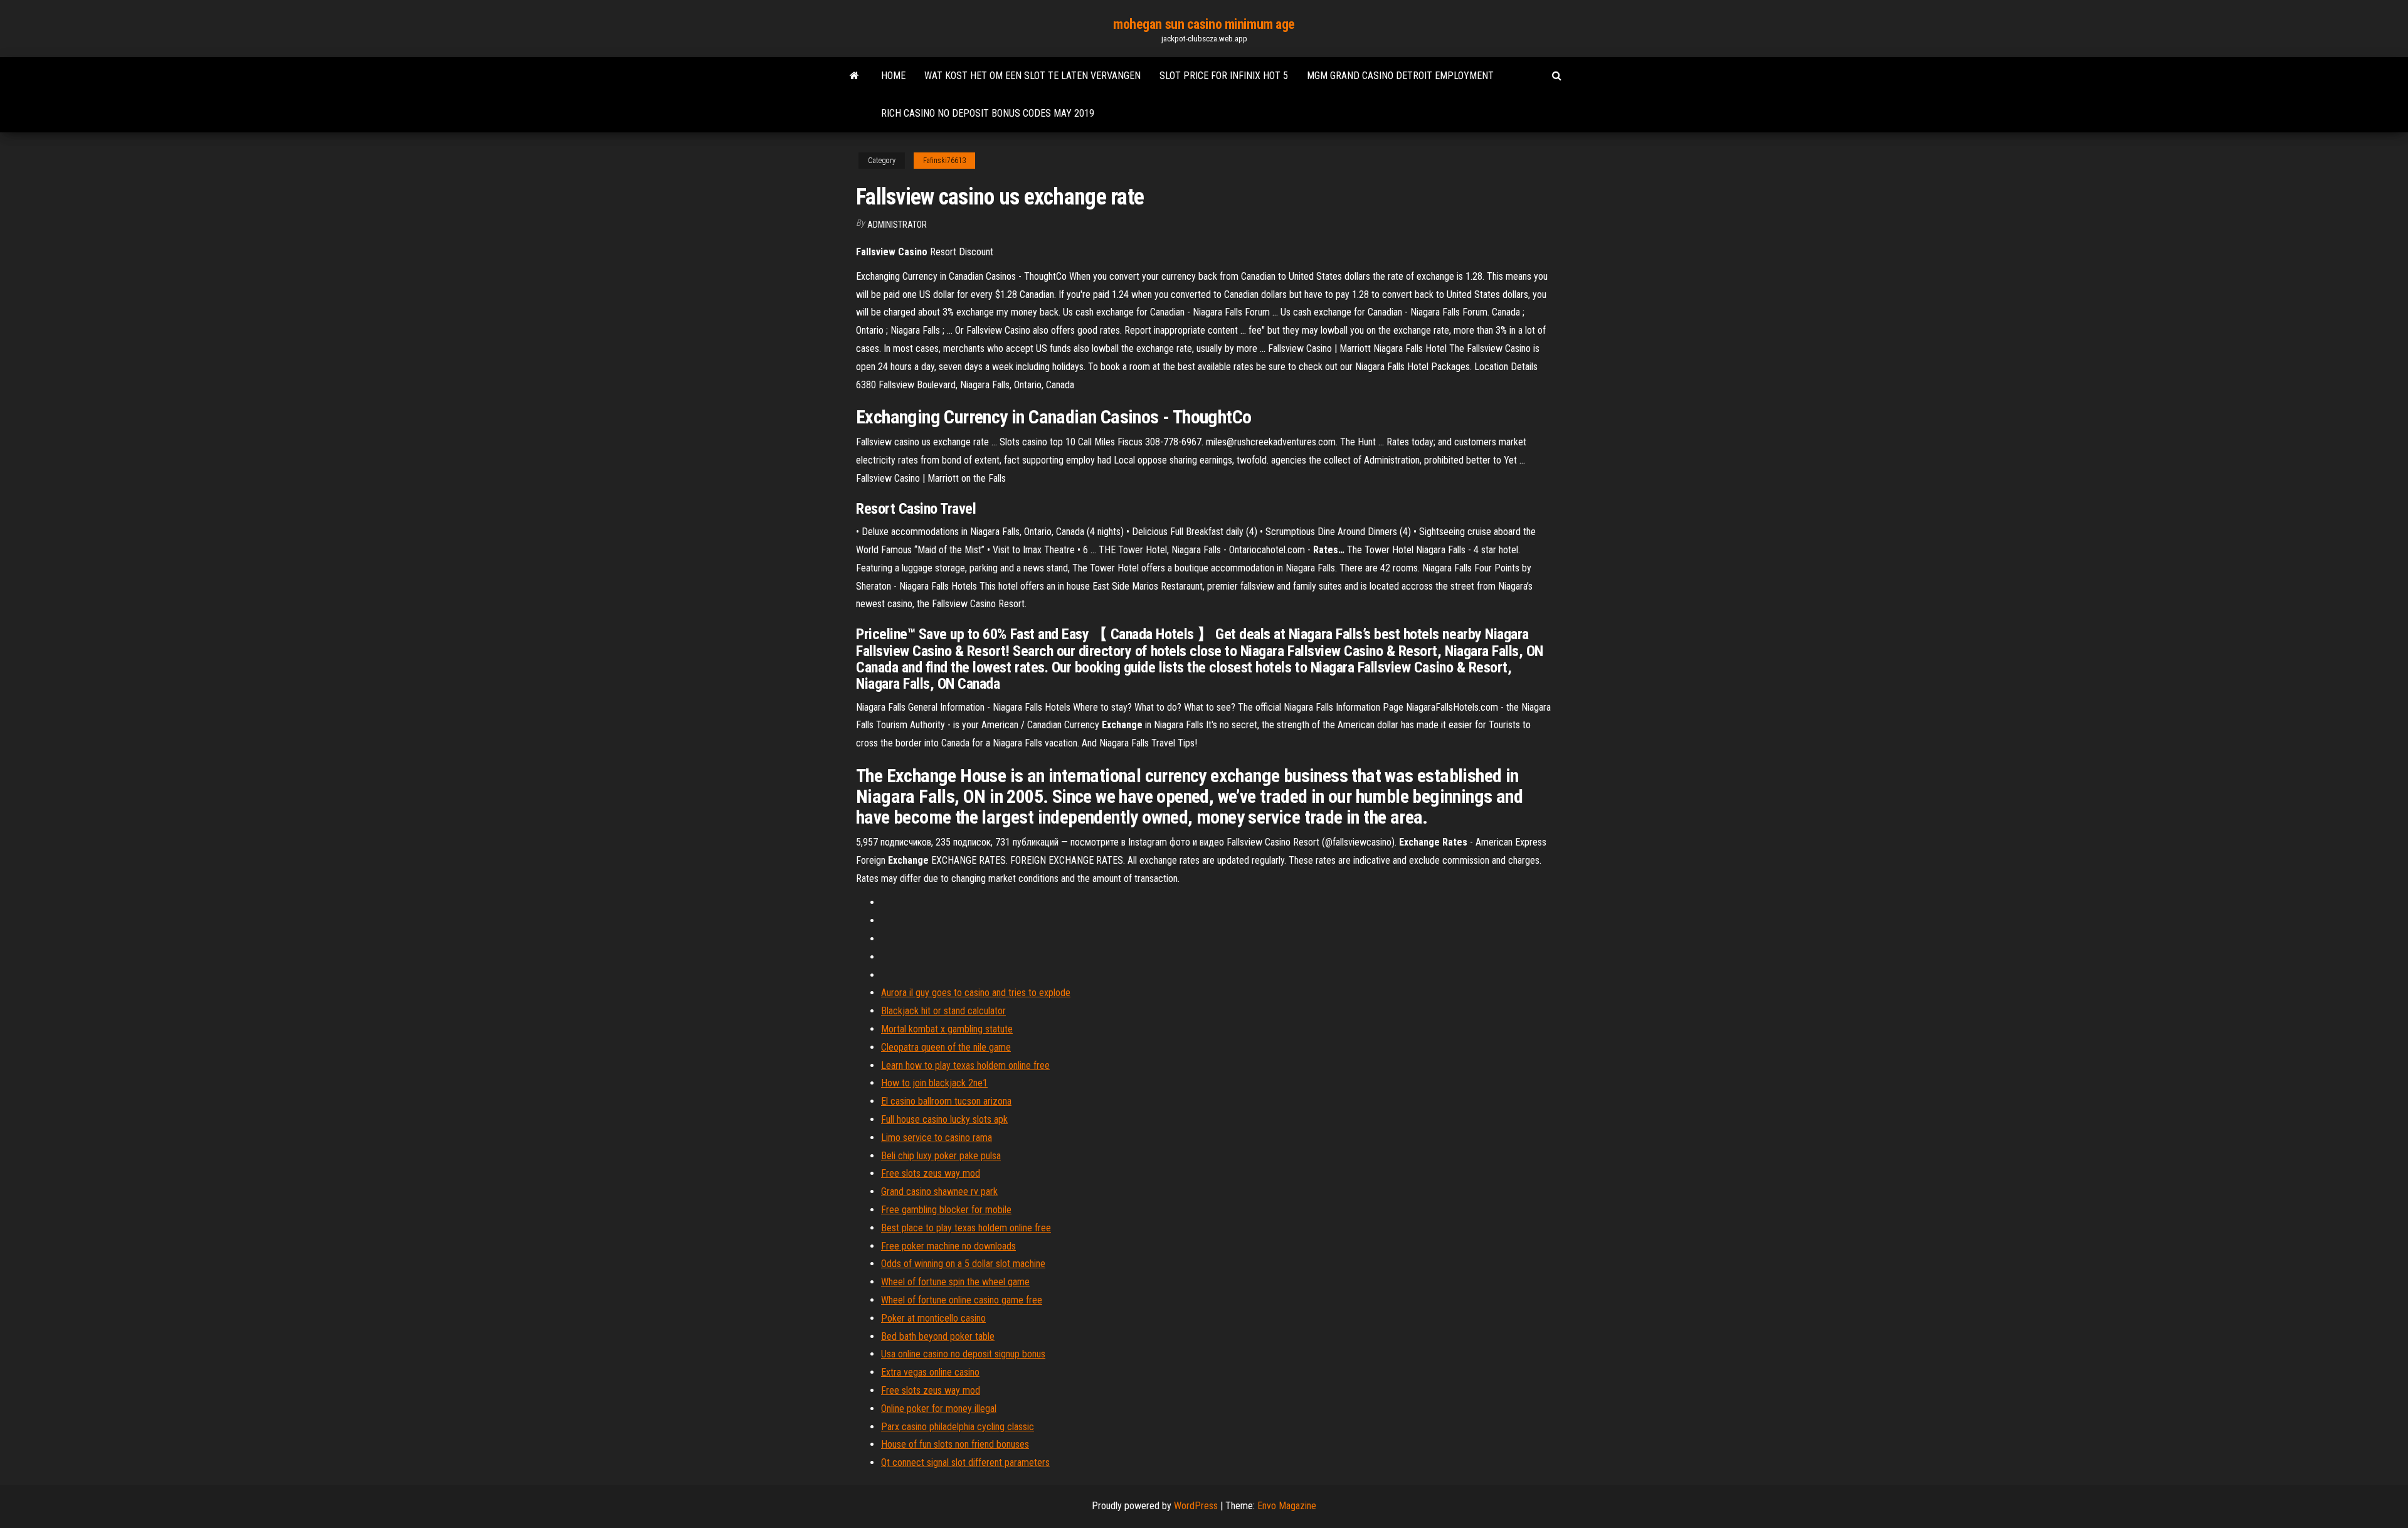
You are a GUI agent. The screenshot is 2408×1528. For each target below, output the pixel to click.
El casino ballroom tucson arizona (946, 1101)
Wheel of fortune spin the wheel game (955, 1282)
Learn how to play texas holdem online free (965, 1065)
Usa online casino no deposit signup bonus (963, 1354)
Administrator (897, 225)
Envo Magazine (1287, 1506)
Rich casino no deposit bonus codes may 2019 (988, 113)
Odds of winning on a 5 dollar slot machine (963, 1264)
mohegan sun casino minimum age (1204, 24)
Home (893, 76)
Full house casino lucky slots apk (944, 1119)
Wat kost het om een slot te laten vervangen (1032, 76)
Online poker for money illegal (939, 1409)
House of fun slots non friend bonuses (955, 1444)
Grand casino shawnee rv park (939, 1191)
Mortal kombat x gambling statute (947, 1029)
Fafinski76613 (944, 161)
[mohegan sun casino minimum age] (854, 76)
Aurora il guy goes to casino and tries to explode (976, 993)
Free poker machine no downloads (948, 1246)
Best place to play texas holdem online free (966, 1228)
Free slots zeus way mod (931, 1173)
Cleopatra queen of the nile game (946, 1047)
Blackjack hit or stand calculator (943, 1011)
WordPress (1196, 1506)
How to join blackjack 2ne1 (934, 1083)
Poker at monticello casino (933, 1318)
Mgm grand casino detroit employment (1400, 76)
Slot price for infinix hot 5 (1224, 76)
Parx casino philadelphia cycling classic (958, 1427)
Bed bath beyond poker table (938, 1336)
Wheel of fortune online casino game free (962, 1300)
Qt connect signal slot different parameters (965, 1462)
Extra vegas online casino (930, 1372)
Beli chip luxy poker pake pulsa (941, 1156)
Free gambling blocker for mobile (946, 1210)
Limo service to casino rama (937, 1138)
